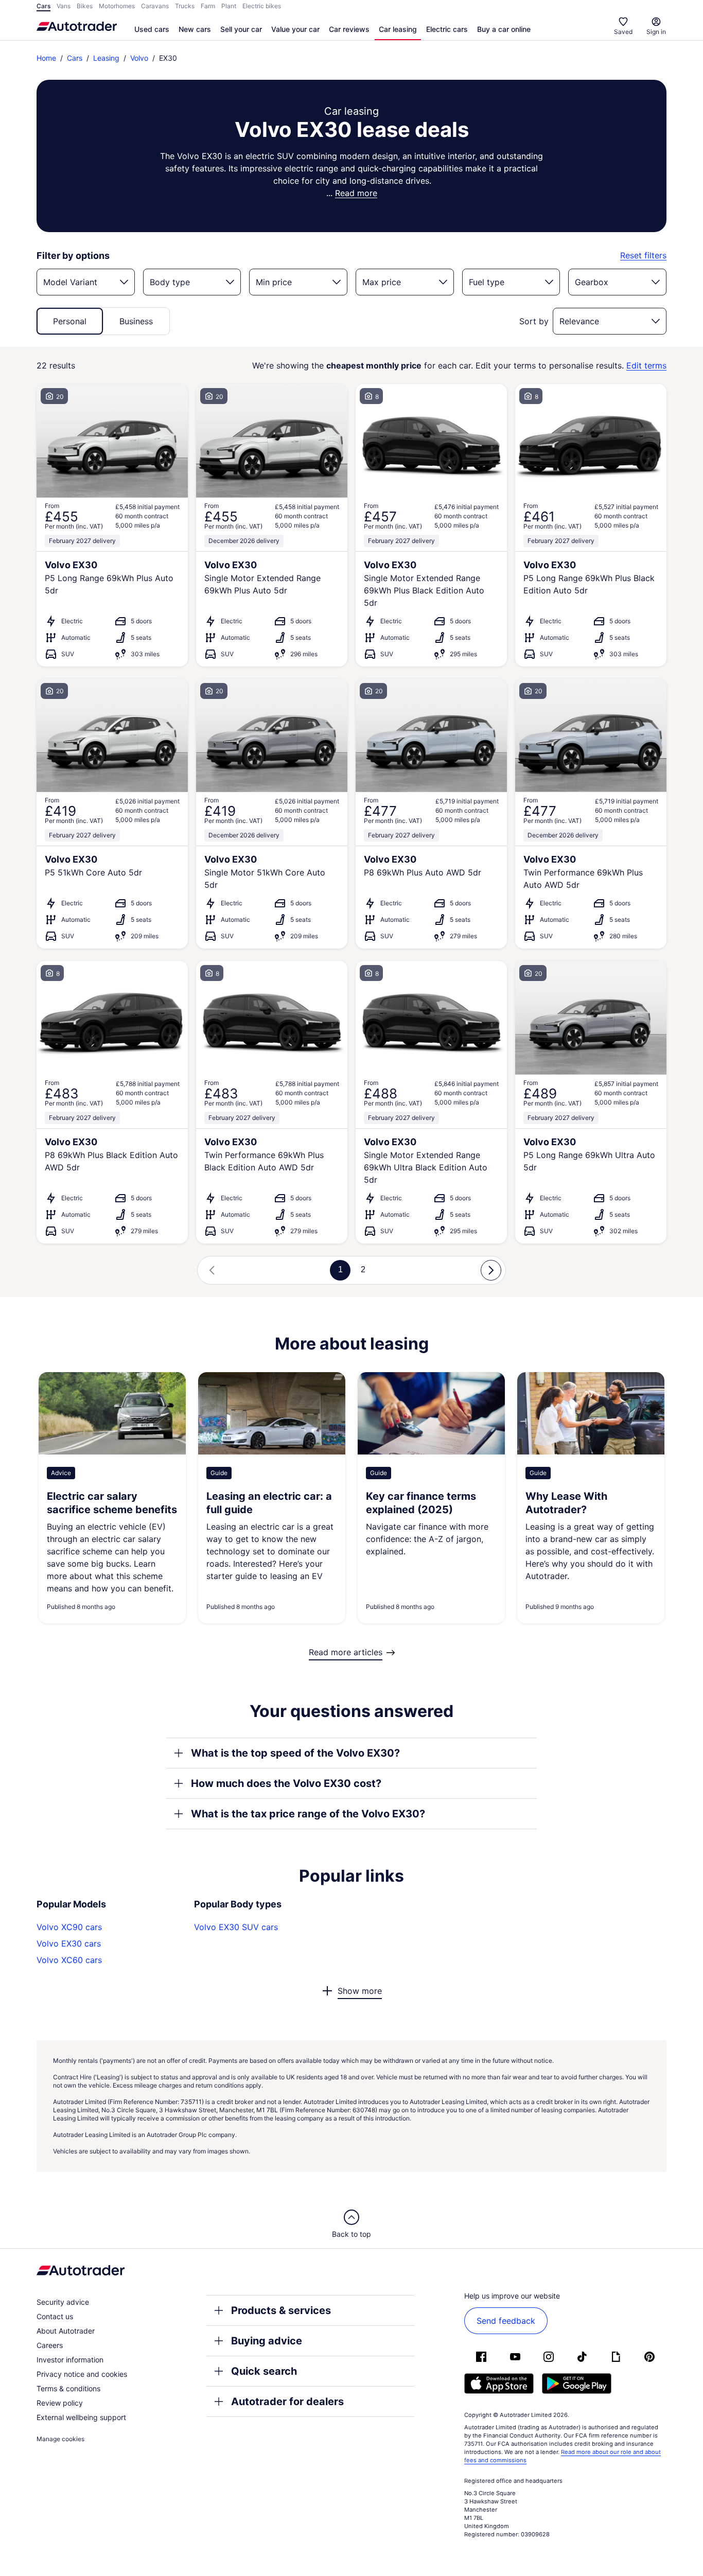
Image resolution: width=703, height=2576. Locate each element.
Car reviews (349, 29)
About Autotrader (66, 2331)
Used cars (152, 29)
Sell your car (241, 29)
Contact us (55, 2316)
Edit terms (646, 366)
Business (136, 321)
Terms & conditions (68, 2388)
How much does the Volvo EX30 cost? (286, 1783)
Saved (623, 32)
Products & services (281, 2310)
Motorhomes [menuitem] (117, 6)
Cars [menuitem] (43, 6)
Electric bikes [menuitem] (262, 6)
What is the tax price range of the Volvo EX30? (308, 1814)
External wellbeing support (81, 2417)
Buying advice (267, 2341)
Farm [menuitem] (208, 6)
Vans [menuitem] (64, 6)
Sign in (656, 32)
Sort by (534, 321)
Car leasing (398, 29)
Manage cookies (60, 2439)
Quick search (264, 2371)
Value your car (295, 29)
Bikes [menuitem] (85, 6)
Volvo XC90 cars (69, 1927)
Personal (70, 321)
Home (46, 58)
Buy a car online (504, 29)
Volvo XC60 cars (69, 1960)
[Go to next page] (491, 1270)
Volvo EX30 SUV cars (236, 1927)
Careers (50, 2345)
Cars (75, 58)
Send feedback (506, 2321)
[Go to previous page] (212, 1270)
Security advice (63, 2302)
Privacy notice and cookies (82, 2374)
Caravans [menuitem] (155, 6)
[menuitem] (152, 30)
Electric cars (447, 29)
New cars (195, 29)
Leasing (106, 58)
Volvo (139, 58)
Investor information (70, 2360)
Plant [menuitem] (229, 6)
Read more (356, 193)
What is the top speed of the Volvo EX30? (295, 1753)
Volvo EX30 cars (69, 1943)
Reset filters (643, 256)
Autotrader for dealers (287, 2402)
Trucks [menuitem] (185, 6)
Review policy (60, 2403)
